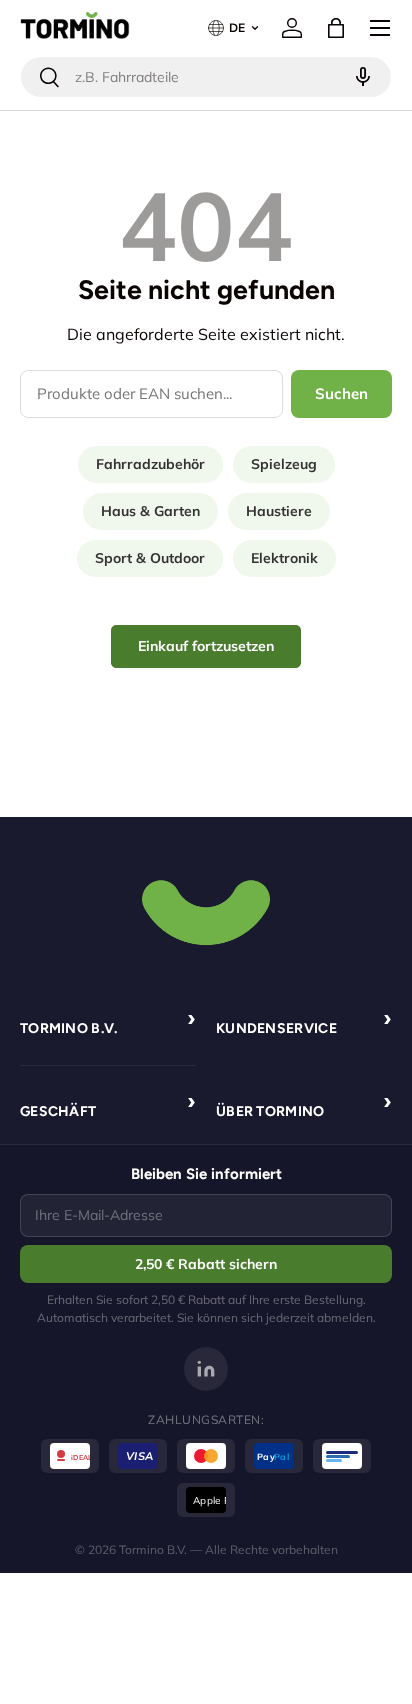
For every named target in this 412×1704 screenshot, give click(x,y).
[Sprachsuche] (360, 77)
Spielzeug (284, 464)
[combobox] (206, 77)
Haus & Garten (150, 511)
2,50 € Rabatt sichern (206, 1264)
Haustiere (279, 511)
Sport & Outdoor (150, 558)
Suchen (341, 393)
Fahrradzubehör (150, 464)
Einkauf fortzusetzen (206, 646)
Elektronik (284, 558)
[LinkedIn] (206, 1369)
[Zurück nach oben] (206, 910)
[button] (336, 28)
